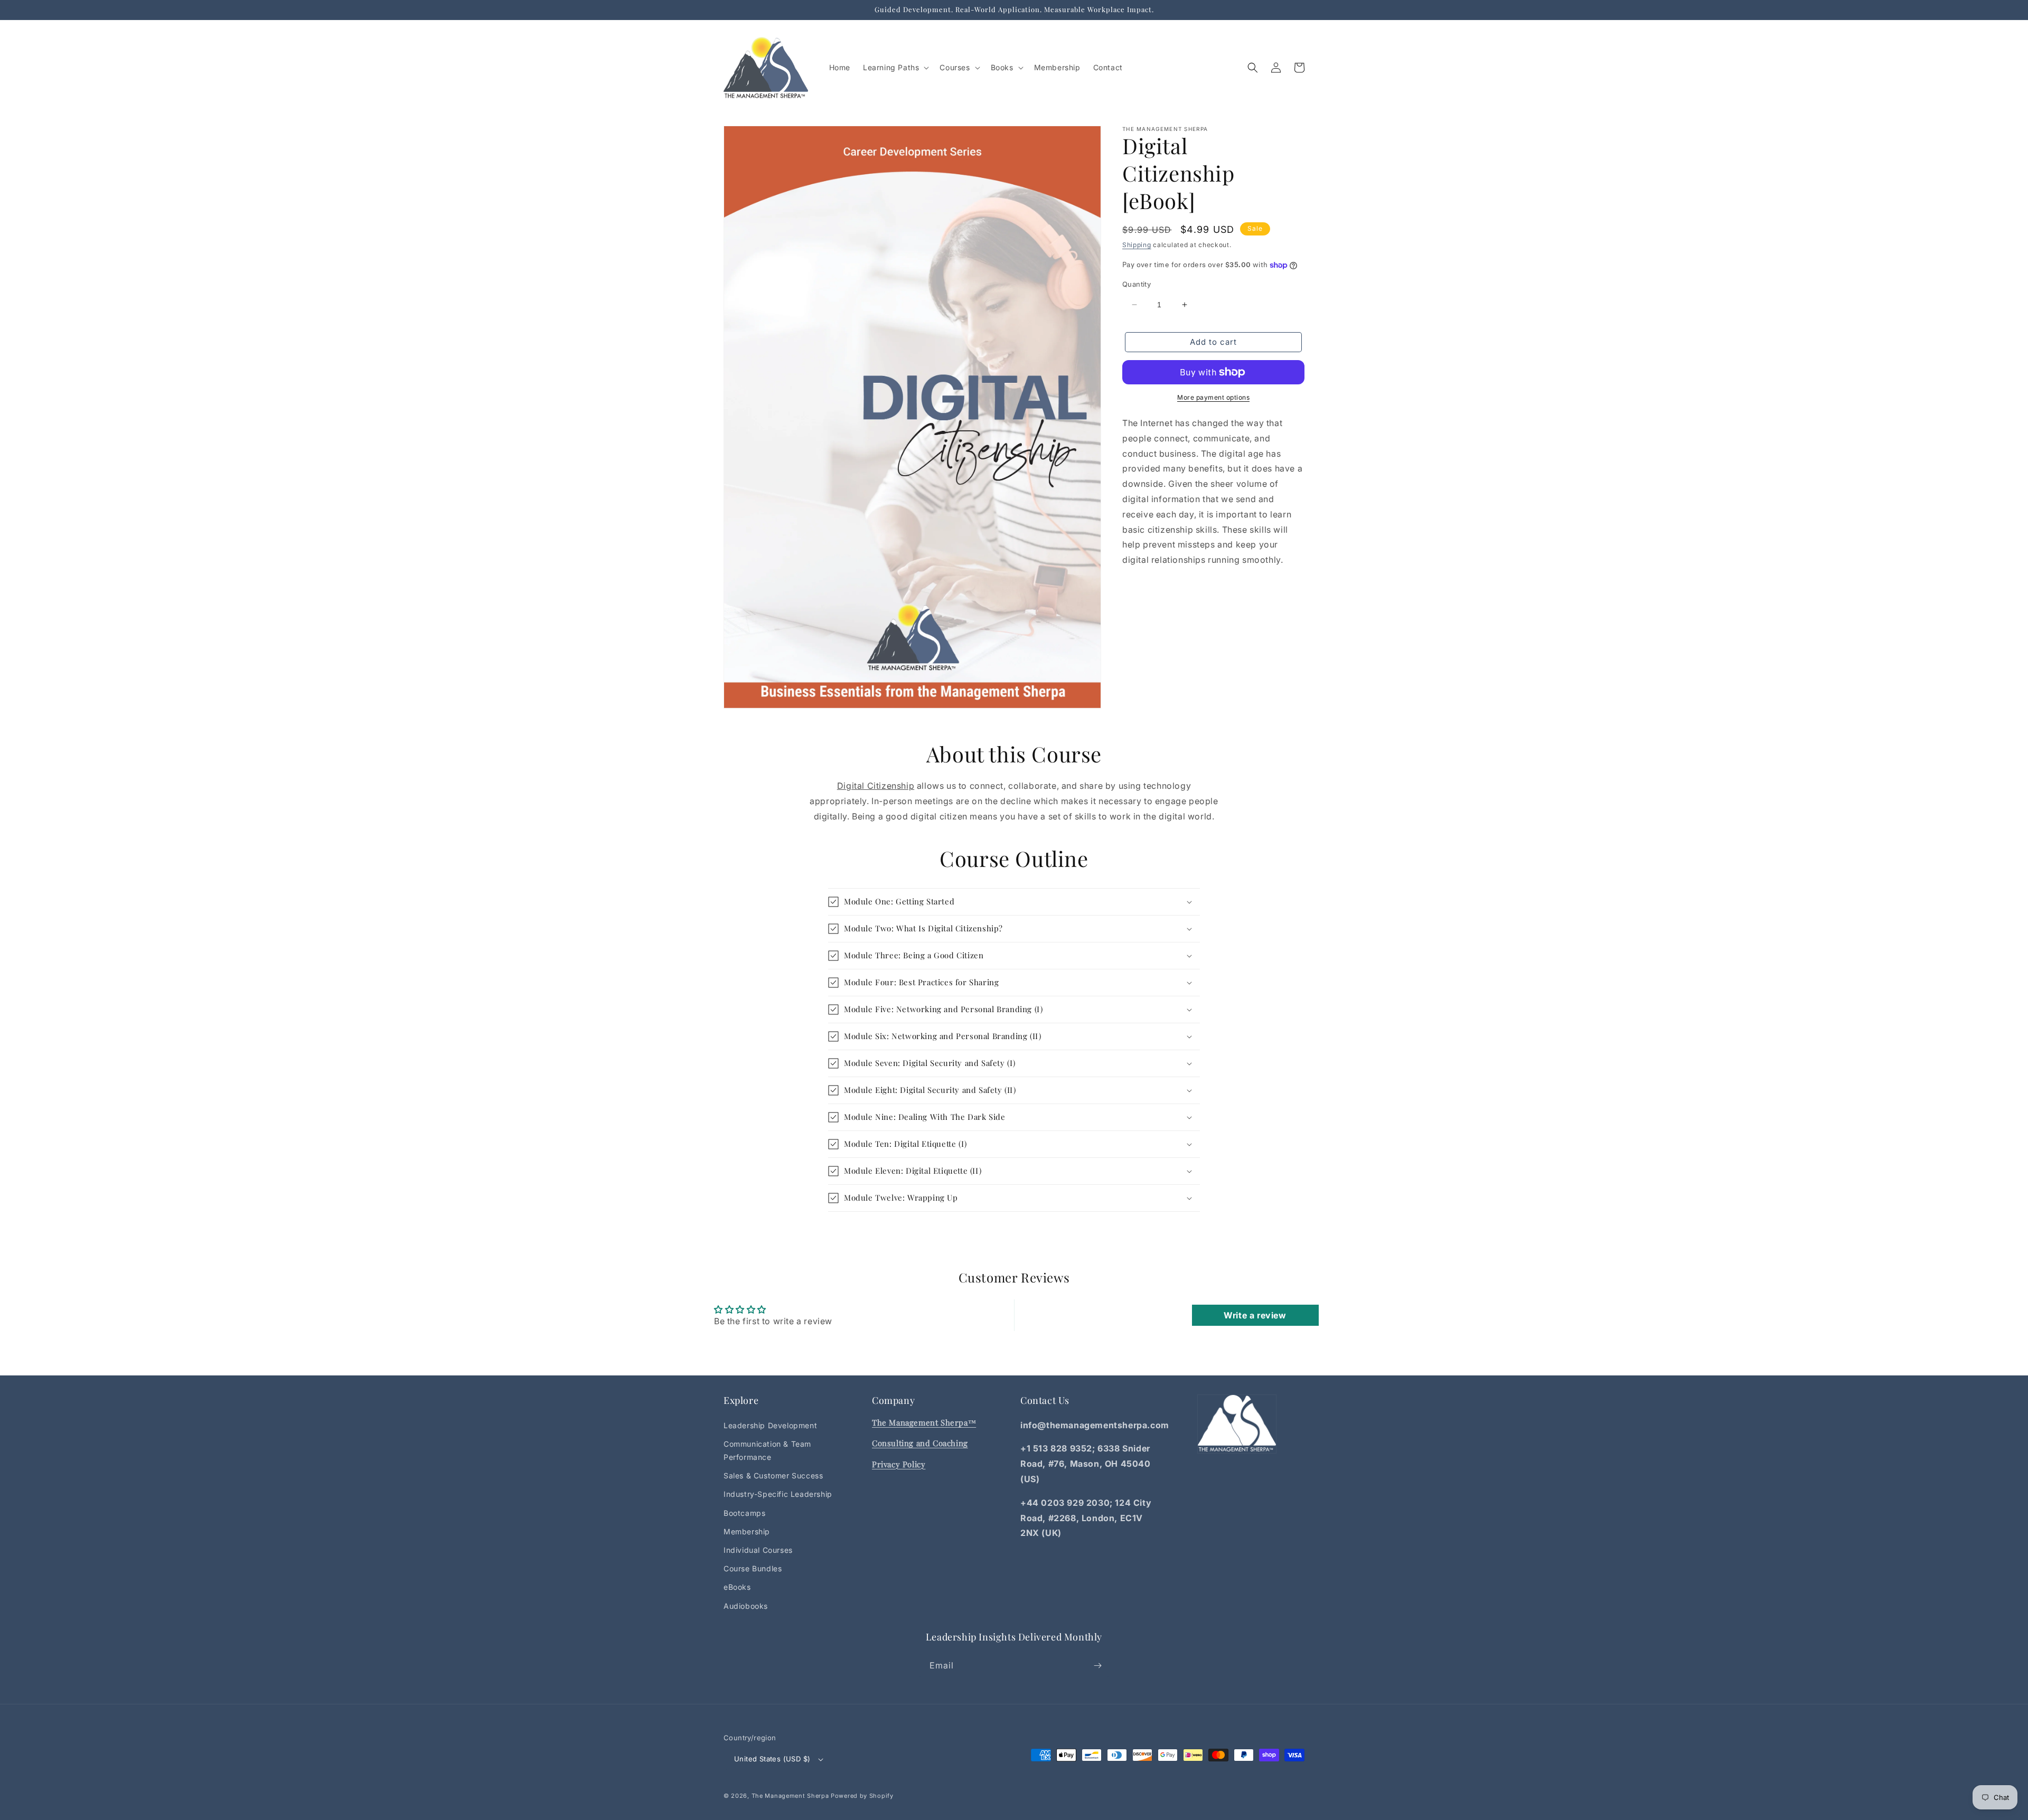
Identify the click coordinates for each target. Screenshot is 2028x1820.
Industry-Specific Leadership (778, 1494)
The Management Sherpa (790, 1796)
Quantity (1137, 284)
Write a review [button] (1255, 1315)
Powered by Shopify (862, 1796)
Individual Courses (758, 1550)
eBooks (737, 1587)
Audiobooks (746, 1606)
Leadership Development (770, 1425)
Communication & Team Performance (767, 1450)
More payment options (1213, 397)
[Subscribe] (1097, 1666)
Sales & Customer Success (773, 1475)
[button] (895, 68)
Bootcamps (744, 1513)
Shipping (1137, 245)
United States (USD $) (772, 1759)
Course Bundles (753, 1568)
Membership (747, 1531)
